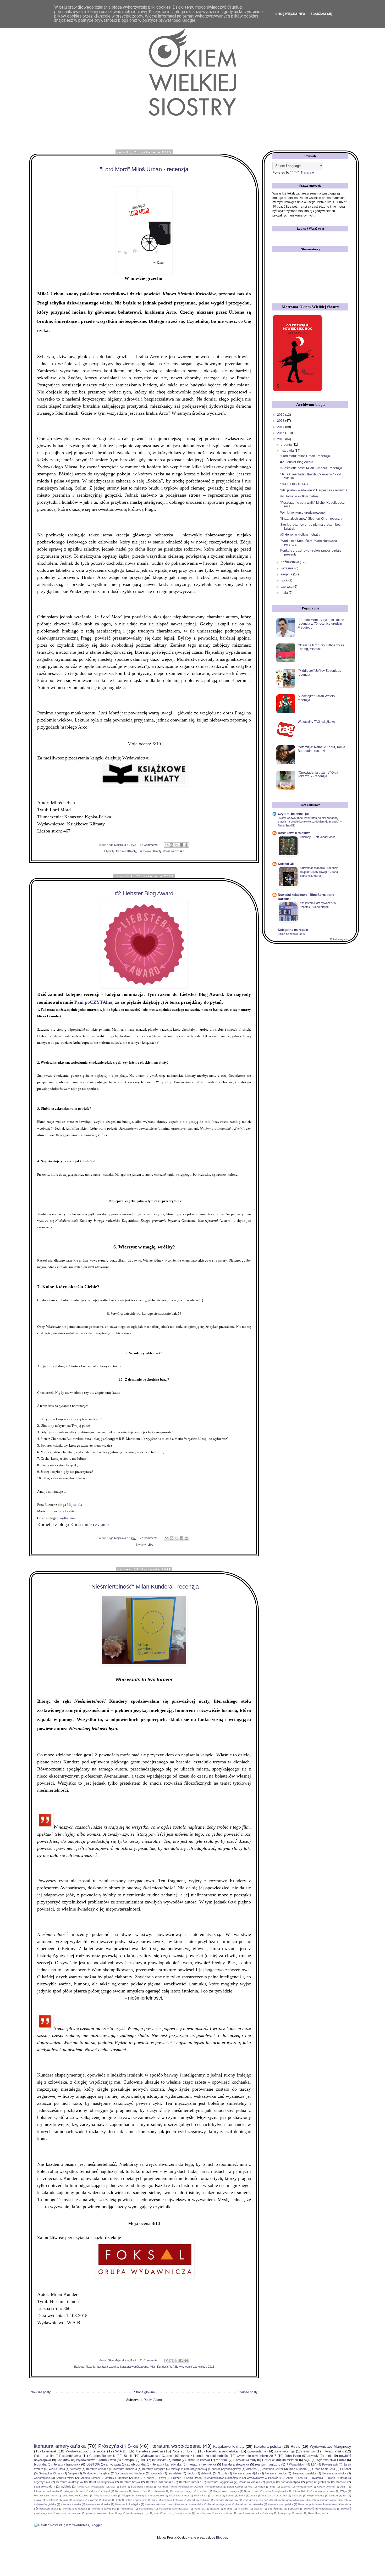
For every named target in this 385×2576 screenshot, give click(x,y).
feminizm (309, 2451)
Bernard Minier (65, 2478)
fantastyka (159, 2460)
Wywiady (156, 2473)
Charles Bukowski (102, 2456)
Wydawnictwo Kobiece (130, 2473)
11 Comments (149, 2360)
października (290, 562)
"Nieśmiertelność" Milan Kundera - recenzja (144, 1587)
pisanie (258, 2509)
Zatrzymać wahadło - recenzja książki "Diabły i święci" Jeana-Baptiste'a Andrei (319, 872)
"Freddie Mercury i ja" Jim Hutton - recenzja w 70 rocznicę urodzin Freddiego (322, 624)
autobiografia (136, 2464)
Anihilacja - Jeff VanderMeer (317, 837)
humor (64, 2500)
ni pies (228, 2509)
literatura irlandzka (125, 2469)
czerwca (287, 587)
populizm (293, 2509)
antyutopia (113, 2464)
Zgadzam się (321, 14)
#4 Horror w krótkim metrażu (300, 496)
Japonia (286, 2487)
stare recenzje (284, 2451)
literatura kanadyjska (167, 2464)
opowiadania (257, 2451)
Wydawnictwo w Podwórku (264, 2478)
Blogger (222, 2538)
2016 (281, 433)
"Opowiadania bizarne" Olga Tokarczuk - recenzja (318, 774)
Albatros (251, 2469)
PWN (163, 2478)
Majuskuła (74, 1505)
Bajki (123, 2487)
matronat (199, 2509)
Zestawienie (157, 2495)
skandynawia (72, 2456)
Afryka (81, 2487)
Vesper (73, 2473)
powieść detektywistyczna (320, 2509)
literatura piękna (149, 2451)
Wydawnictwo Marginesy (331, 2446)
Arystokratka (97, 2487)
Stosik (128, 2456)
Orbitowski (159, 2491)
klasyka (94, 2500)
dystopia (318, 2478)
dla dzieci (268, 2495)
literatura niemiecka (202, 2464)
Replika (203, 2491)
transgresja (285, 2513)
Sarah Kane (252, 2491)
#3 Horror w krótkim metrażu (300, 535)
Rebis (295, 2446)
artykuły (313, 2456)
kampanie (79, 2500)
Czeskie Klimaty (126, 851)
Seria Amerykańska (276, 2491)
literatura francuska (66, 2464)
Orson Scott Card (324, 2469)
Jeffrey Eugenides (117, 2478)
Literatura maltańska (46, 2491)
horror (177, 2460)
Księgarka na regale (293, 930)
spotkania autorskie (250, 2513)
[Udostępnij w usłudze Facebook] (181, 845)
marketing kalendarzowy (174, 2509)
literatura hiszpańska (160, 2482)
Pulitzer (176, 2478)
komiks (107, 2500)
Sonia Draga (194, 2478)
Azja (112, 2487)
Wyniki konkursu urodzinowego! (303, 513)
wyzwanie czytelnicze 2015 (197, 2367)
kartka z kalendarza (195, 2456)
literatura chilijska (199, 2500)
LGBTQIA (93, 2464)
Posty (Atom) (153, 2400)
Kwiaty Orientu (326, 2487)
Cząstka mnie (67, 1518)
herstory (51, 2500)
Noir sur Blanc (185, 2451)
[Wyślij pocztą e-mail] (167, 845)
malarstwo (128, 2509)
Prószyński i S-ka (118, 2446)
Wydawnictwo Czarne (156, 2456)
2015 (281, 439)
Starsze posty (248, 2392)
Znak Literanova (179, 2495)
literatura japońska (334, 2473)
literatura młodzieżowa (158, 2504)
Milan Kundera (159, 2367)
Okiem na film (44, 2456)
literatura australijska (70, 2482)
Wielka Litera (57, 2469)
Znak (290, 2478)
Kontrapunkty (304, 2487)
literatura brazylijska (246, 2473)
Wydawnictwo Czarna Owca (96, 2460)
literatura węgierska (220, 2482)
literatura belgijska (172, 2500)
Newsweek (122, 2491)
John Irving (293, 2456)
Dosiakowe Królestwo (294, 833)
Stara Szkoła (301, 2491)
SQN (307, 2460)
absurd (302, 2478)
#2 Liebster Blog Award (144, 893)
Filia (250, 2487)
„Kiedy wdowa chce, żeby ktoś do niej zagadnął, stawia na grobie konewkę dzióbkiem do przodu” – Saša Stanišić (310, 822)
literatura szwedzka (104, 2509)
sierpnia (287, 574)
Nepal (106, 2491)
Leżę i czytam (67, 1511)
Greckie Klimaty (90, 2478)
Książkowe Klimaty (150, 851)
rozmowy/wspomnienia (178, 2513)
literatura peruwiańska (249, 2504)
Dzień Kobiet (235, 2487)
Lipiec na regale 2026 (291, 934)
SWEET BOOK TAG (294, 484)
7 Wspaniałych (296, 2464)
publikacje (117, 2513)
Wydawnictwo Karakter (76, 2495)
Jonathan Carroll (273, 2469)
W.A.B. (174, 2367)
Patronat (346, 2469)
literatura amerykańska (60, 2446)
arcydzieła (175, 2473)
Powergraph (330, 2464)
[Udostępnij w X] (177, 845)
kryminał (49, 2451)
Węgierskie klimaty (133, 2495)
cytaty (253, 2495)
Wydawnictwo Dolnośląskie (224, 2478)
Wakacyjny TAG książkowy (317, 722)
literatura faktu (334, 2451)
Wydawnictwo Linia (106, 2495)
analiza (216, 2495)
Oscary (149, 2478)
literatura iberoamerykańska (287, 2500)
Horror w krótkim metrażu (280, 2460)
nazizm (214, 2509)
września (288, 568)
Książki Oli (286, 864)
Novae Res (140, 2491)
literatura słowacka (236, 2464)
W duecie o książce (96, 2473)
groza (37, 2500)
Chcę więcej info (290, 14)
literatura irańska (71, 2504)
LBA (150, 1545)
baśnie (230, 2495)
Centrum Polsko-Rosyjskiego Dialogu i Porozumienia (190, 2487)
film (345, 2495)
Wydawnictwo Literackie (86, 2451)
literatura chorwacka (226, 2500)
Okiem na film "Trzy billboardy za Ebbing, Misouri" (321, 647)
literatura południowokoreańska (317, 2504)
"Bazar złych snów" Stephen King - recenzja (311, 519)
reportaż (222, 2460)
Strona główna (144, 2392)
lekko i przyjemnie (137, 2500)
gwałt (331, 2478)
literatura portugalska (280, 2504)
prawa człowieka (96, 2513)
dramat (283, 2495)
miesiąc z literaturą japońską (189, 2469)
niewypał (128, 2460)
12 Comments (149, 845)
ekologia (297, 2495)
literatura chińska (97, 2469)
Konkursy (64, 2460)
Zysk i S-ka (200, 2495)
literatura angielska (222, 2451)
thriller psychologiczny (227, 2469)
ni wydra (243, 2509)
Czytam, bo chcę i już (294, 814)
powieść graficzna (318, 2482)
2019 (281, 415)
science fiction (225, 2513)
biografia (40, 2464)
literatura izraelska (304, 2473)
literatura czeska (174, 851)
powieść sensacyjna (69, 2513)
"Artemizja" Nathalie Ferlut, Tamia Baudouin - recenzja (321, 749)
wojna (300, 2513)
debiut (191, 2473)
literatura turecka (190, 2482)
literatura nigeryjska (220, 2504)
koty (119, 2500)
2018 (281, 421)
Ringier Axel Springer (226, 2491)
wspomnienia (42, 2478)
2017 (281, 427)
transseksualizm (45, 2486)
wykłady (66, 2486)
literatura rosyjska (154, 2469)
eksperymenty (316, 2495)
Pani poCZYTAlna (93, 1002)
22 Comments (149, 1538)
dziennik (206, 2473)
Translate (307, 173)
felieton (333, 2495)
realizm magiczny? (138, 2513)
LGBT (343, 2487)
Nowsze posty (41, 2392)
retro (157, 2513)
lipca (285, 580)
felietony (76, 2469)
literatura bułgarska (101, 2482)
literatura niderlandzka (190, 2504)
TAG (143, 2460)
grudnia (287, 445)
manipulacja (146, 2509)
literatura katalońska (98, 2504)
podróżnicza (275, 2509)
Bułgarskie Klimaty (142, 2487)
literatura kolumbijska (128, 2504)
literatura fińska (130, 2482)
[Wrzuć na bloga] (172, 845)
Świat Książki (316, 2513)
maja (285, 593)
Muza (94, 2491)
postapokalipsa (290, 2482)
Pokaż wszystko (339, 939)
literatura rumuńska (75, 2509)
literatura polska (268, 2446)
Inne (273, 2487)
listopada (288, 451)
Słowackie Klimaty (51, 2473)
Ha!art (261, 2487)
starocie (341, 2482)
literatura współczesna (134, 2367)
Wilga (343, 2491)
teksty (270, 2513)
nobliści (223, 2456)
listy (155, 2500)
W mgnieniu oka (325, 2491)
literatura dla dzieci (254, 2500)
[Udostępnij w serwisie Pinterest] (186, 845)
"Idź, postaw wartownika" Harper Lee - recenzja (314, 490)
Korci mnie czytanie (89, 1524)
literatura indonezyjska (322, 2500)
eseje (329, 2456)
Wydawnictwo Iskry (45, 2495)
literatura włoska (249, 2482)
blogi (242, 2495)
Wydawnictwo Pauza (331, 2460)
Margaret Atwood (75, 2491)
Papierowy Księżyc (182, 2491)
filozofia (91, 2367)
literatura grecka (276, 2473)
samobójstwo (204, 2513)
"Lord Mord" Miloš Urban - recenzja (144, 169)
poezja (271, 2482)
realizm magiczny (268, 2464)
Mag (136, 2478)
